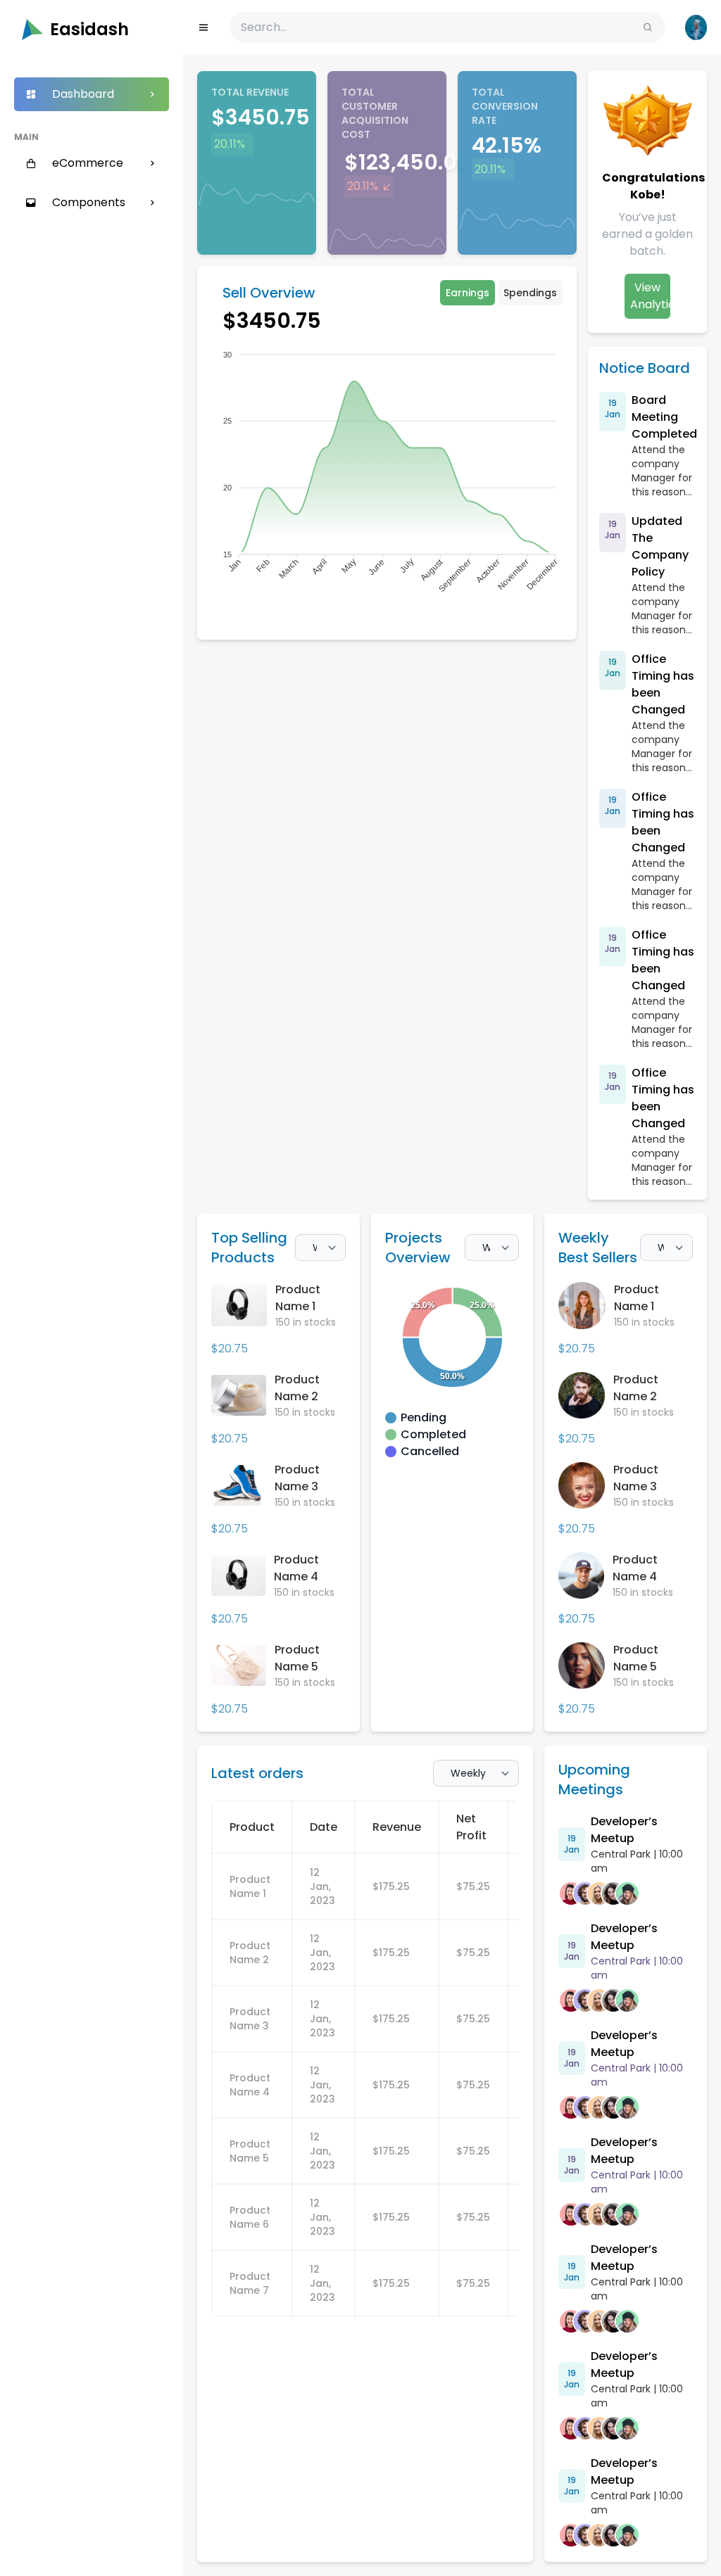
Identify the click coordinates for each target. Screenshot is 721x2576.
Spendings (530, 293)
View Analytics (650, 296)
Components (89, 202)
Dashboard (83, 94)
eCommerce (88, 163)
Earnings (468, 293)
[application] (387, 474)
